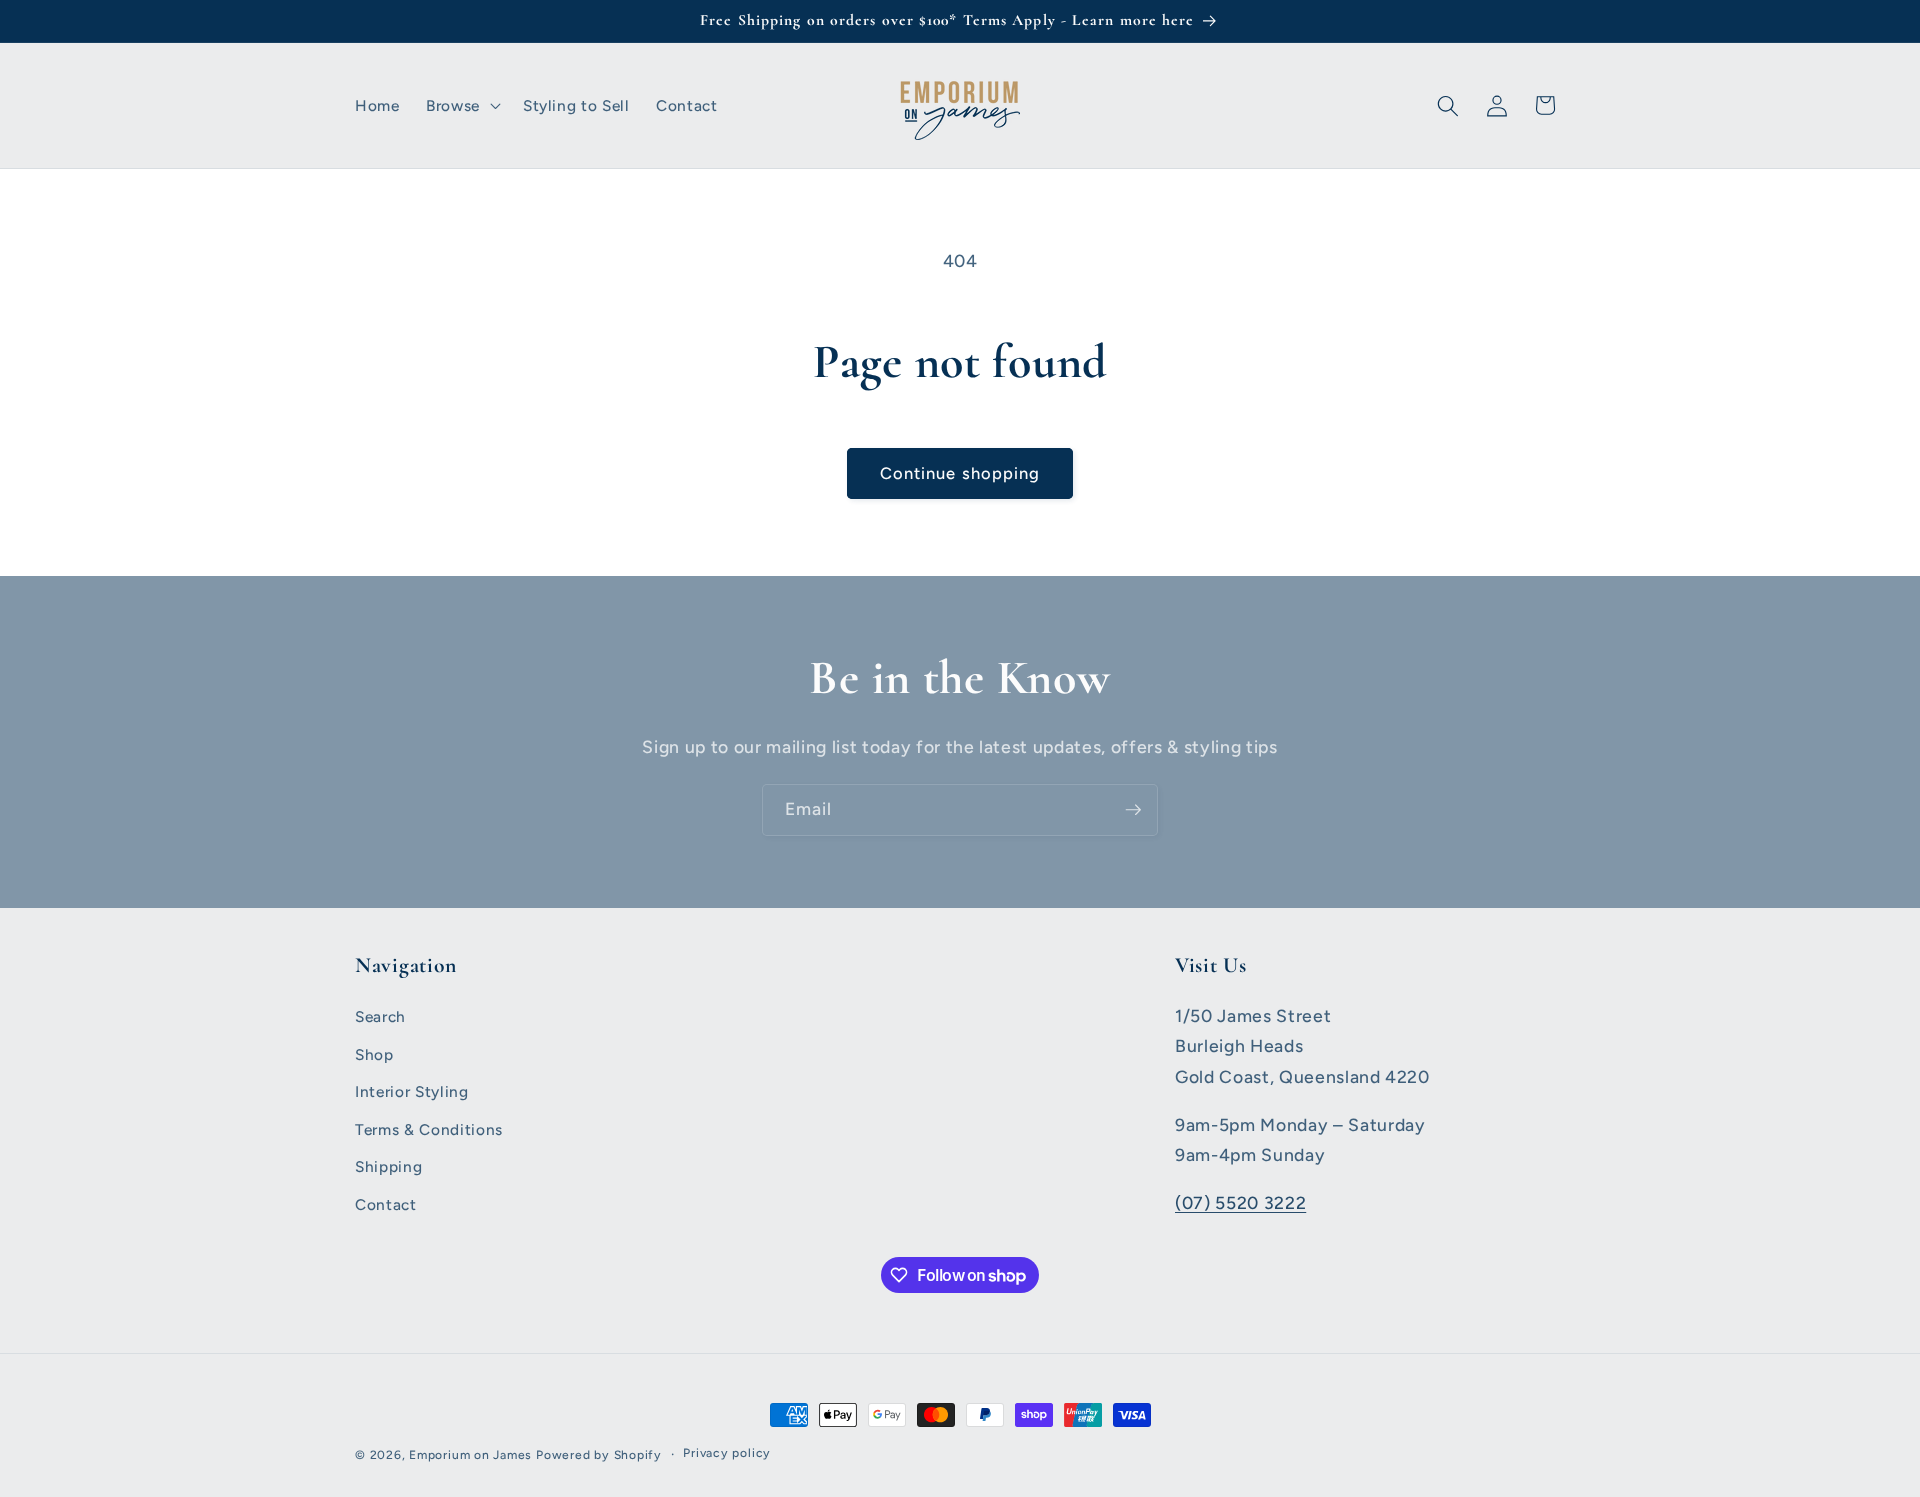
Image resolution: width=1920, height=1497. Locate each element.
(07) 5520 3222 (1240, 1202)
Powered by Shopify (599, 1455)
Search (380, 1016)
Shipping (388, 1166)
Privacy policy (727, 1453)
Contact (386, 1204)
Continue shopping (960, 473)
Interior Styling (412, 1091)
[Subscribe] (1133, 810)
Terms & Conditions (429, 1129)
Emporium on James (470, 1455)
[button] (461, 106)
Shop (374, 1054)
